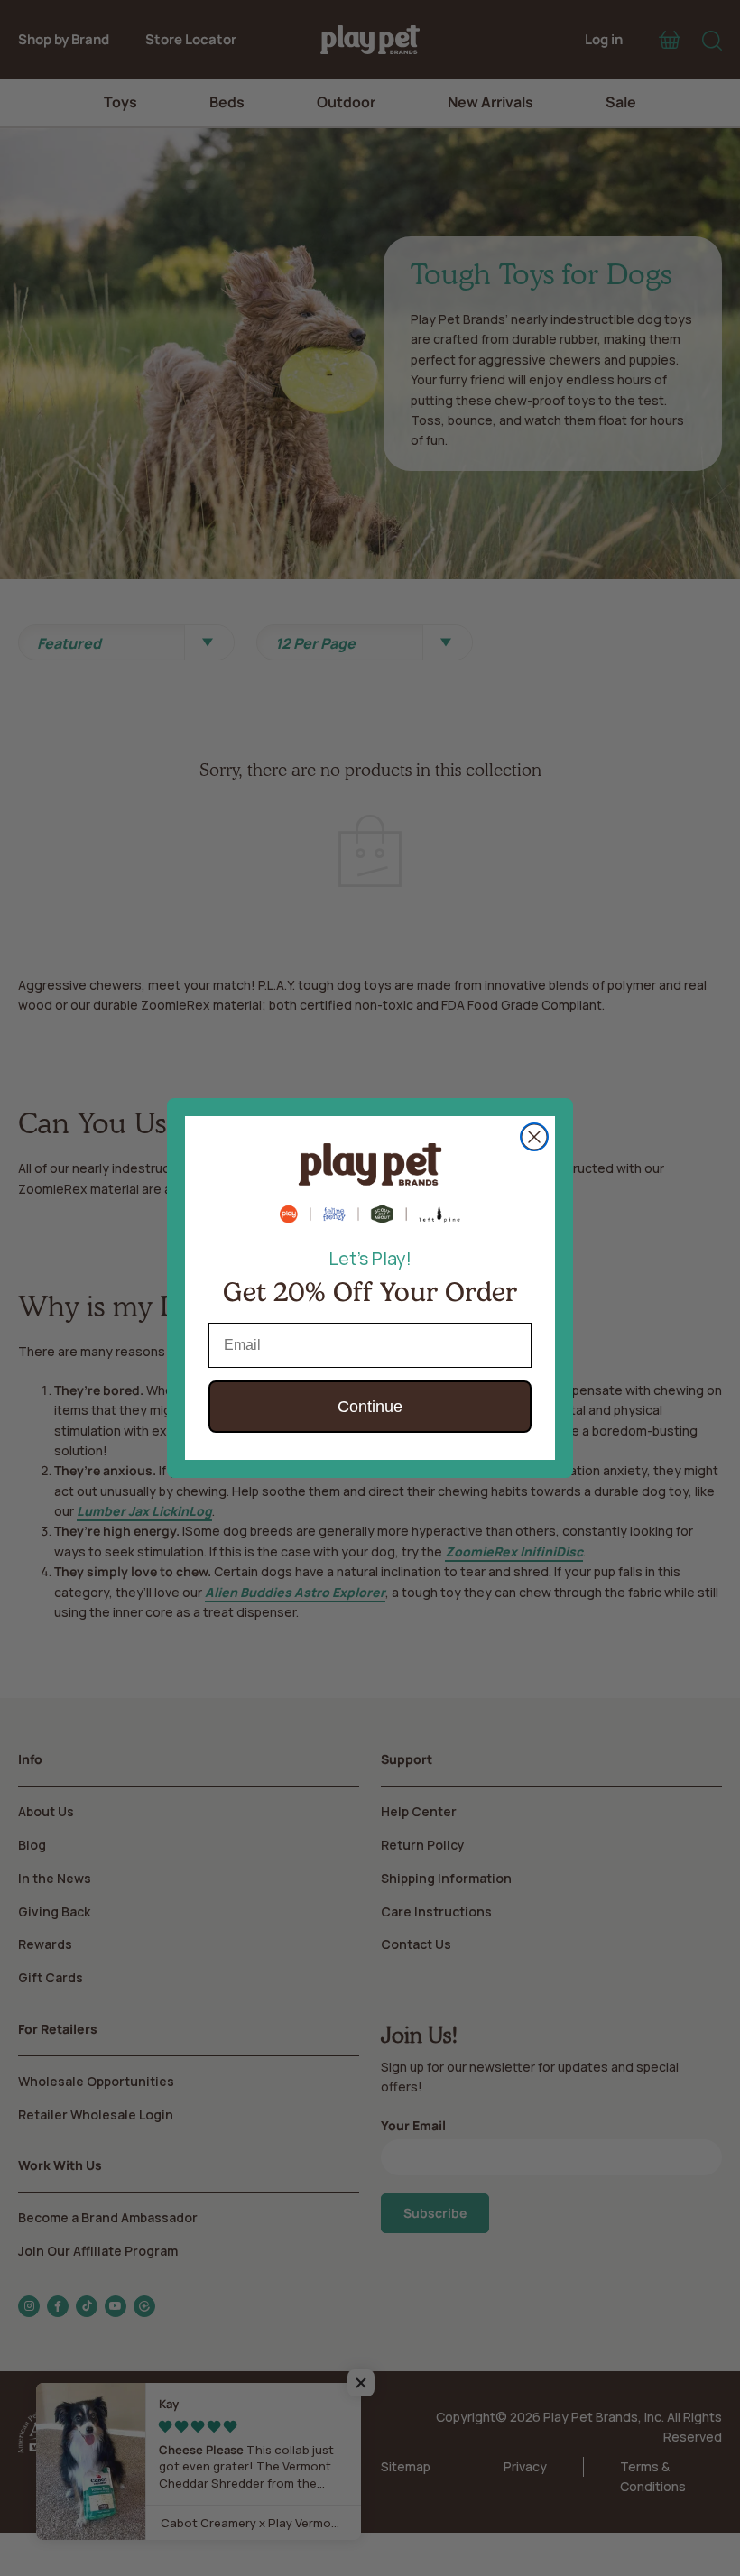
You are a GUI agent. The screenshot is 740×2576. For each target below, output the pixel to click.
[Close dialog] (534, 1137)
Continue (370, 1407)
